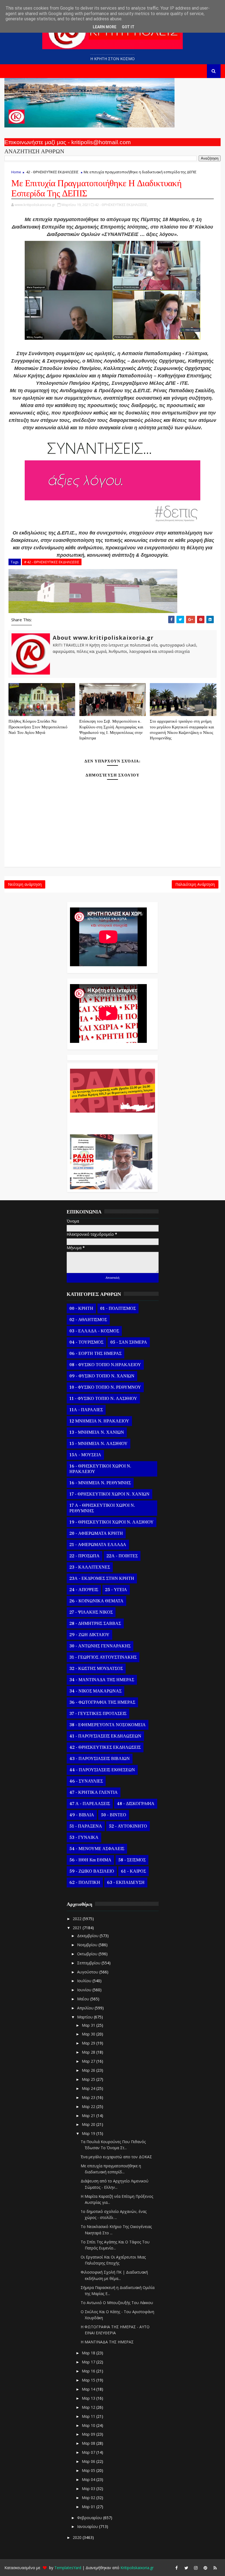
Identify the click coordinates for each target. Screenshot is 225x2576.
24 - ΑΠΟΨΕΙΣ (84, 1590)
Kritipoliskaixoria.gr (137, 2568)
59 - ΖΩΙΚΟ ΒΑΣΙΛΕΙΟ (92, 1871)
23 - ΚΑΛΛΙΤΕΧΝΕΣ (90, 1567)
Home (16, 172)
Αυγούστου (88, 1972)
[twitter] (186, 2568)
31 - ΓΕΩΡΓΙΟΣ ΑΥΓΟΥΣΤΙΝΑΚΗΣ (103, 1657)
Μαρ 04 (89, 2479)
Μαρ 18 (89, 2353)
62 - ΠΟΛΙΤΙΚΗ (85, 1882)
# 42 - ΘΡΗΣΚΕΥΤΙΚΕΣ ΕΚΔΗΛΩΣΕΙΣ (52, 562)
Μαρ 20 (89, 2124)
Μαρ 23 (89, 2097)
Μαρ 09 (89, 2434)
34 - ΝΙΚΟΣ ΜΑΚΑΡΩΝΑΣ (95, 1691)
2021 (78, 1928)
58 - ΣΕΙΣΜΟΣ (132, 1860)
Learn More (105, 27)
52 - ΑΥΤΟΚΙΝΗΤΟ (128, 1826)
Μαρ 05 (89, 2470)
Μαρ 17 (89, 2362)
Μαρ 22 (89, 2106)
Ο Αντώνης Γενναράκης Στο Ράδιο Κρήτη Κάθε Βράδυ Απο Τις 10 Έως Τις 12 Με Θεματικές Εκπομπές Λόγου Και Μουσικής (111, 1121)
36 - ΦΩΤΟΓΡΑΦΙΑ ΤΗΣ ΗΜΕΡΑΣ (102, 1702)
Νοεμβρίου (88, 1945)
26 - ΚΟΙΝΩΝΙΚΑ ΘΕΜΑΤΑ (96, 1601)
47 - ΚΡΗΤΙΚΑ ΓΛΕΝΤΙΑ (94, 1792)
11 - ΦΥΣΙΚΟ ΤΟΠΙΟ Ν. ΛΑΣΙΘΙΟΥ (103, 1399)
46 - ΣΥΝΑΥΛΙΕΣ (86, 1781)
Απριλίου (86, 2008)
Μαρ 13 (89, 2398)
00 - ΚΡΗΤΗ (81, 1308)
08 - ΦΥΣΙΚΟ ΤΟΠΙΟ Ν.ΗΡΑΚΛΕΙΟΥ (105, 1365)
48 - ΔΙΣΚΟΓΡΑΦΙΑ (136, 1804)
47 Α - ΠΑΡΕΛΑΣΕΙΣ (90, 1804)
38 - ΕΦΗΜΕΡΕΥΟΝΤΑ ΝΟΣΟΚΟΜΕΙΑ (108, 1725)
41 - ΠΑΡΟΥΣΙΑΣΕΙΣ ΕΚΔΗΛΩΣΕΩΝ (105, 1736)
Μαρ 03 (89, 2489)
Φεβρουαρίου (90, 2518)
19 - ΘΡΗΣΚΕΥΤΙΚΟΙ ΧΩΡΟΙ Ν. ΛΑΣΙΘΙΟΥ (112, 1522)
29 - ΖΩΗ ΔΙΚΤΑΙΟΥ (89, 1635)
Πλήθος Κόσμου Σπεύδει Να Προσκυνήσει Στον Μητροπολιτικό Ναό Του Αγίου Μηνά (38, 727)
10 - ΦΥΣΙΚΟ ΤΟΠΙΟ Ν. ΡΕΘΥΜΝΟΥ (105, 1387)
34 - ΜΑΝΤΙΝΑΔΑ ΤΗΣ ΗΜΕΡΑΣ (102, 1680)
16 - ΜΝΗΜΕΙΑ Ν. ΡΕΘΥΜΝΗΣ (100, 1483)
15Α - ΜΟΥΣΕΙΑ (85, 1455)
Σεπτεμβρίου (89, 1963)
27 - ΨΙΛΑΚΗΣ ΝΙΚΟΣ (91, 1612)
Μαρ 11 (89, 2416)
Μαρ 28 (89, 2052)
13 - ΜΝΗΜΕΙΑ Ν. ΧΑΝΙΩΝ (97, 1432)
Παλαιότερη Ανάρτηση (195, 884)
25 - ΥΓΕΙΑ (116, 1590)
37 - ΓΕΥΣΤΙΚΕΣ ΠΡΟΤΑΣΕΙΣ (98, 1714)
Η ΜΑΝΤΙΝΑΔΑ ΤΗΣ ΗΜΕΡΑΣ (107, 2342)
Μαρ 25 (89, 2079)
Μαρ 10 (89, 2425)
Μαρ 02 (89, 2498)
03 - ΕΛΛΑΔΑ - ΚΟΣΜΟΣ (94, 1331)
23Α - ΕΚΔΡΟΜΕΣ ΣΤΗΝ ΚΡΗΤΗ (102, 1578)
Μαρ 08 (89, 2443)
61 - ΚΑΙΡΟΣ (133, 1871)
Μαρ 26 (89, 2070)
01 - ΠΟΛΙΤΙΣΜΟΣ (118, 1308)
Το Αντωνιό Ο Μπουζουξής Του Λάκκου (117, 2303)
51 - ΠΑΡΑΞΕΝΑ (86, 1826)
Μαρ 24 (89, 2088)
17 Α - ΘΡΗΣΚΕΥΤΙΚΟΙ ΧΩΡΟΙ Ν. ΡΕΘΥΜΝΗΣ (102, 1508)
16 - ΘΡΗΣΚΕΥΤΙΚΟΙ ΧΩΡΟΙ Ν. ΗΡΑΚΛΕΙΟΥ (100, 1469)
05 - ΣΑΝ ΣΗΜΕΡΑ (129, 1342)
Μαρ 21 (89, 2116)
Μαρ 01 (89, 2507)
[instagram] (196, 2568)
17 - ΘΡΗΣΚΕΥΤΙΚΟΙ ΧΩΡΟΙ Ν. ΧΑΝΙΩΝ (109, 1494)
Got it (128, 27)
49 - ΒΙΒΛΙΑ (82, 1815)
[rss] (215, 2568)
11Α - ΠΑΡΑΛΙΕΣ (86, 1410)
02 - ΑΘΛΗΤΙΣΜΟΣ (88, 1320)
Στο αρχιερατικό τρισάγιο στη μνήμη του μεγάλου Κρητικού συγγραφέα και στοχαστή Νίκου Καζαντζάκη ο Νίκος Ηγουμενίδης (182, 730)
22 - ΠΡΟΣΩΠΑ (85, 1556)
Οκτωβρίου (88, 1954)
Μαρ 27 (89, 2061)
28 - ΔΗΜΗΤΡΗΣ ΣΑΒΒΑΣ (95, 1623)
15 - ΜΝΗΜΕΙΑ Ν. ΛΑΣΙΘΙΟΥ (99, 1444)
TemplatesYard (68, 2568)
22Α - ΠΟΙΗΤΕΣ (122, 1556)
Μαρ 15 (89, 2380)
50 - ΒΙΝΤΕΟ (114, 1815)
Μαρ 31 (89, 2025)
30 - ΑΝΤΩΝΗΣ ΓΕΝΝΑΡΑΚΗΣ (100, 1646)
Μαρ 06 (89, 2461)
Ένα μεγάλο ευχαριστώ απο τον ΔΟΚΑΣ (116, 2157)
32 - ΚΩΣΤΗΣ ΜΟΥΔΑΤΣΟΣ (96, 1669)
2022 (78, 1919)
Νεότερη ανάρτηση (25, 884)
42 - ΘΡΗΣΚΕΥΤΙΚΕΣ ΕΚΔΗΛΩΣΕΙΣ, (121, 205)
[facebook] (177, 2568)
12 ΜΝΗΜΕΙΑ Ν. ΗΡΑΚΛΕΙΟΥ (99, 1421)
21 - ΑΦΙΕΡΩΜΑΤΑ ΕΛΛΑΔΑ (98, 1545)
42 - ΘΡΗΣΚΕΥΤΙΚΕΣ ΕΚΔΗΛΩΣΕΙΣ (52, 172)
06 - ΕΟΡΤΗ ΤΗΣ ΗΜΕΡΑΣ (95, 1354)
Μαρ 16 (89, 2371)
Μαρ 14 (89, 2389)
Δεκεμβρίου (88, 1936)
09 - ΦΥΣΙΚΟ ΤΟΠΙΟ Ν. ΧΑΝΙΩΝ (102, 1376)
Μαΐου (84, 1999)
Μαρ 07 (89, 2452)
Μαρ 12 (89, 2407)
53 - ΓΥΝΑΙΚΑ (84, 1837)
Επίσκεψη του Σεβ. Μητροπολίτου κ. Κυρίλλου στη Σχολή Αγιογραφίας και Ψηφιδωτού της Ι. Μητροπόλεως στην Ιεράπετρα (111, 730)
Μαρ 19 (89, 2133)
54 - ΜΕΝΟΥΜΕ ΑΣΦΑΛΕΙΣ (97, 1849)
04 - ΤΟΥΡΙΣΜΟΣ (86, 1342)
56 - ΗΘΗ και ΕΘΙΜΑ (90, 1860)
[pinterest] (206, 2568)
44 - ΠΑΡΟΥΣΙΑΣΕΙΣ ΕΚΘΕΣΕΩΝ (102, 1770)
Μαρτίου (85, 2017)
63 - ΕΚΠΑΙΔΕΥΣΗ (126, 1882)
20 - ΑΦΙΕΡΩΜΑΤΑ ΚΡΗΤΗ (96, 1533)
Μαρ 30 (89, 2034)
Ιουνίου (85, 1990)
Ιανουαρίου (88, 2526)
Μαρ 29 (89, 2043)
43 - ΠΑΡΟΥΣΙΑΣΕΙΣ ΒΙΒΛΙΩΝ (100, 1759)
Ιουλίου (85, 1981)
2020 (78, 2537)
